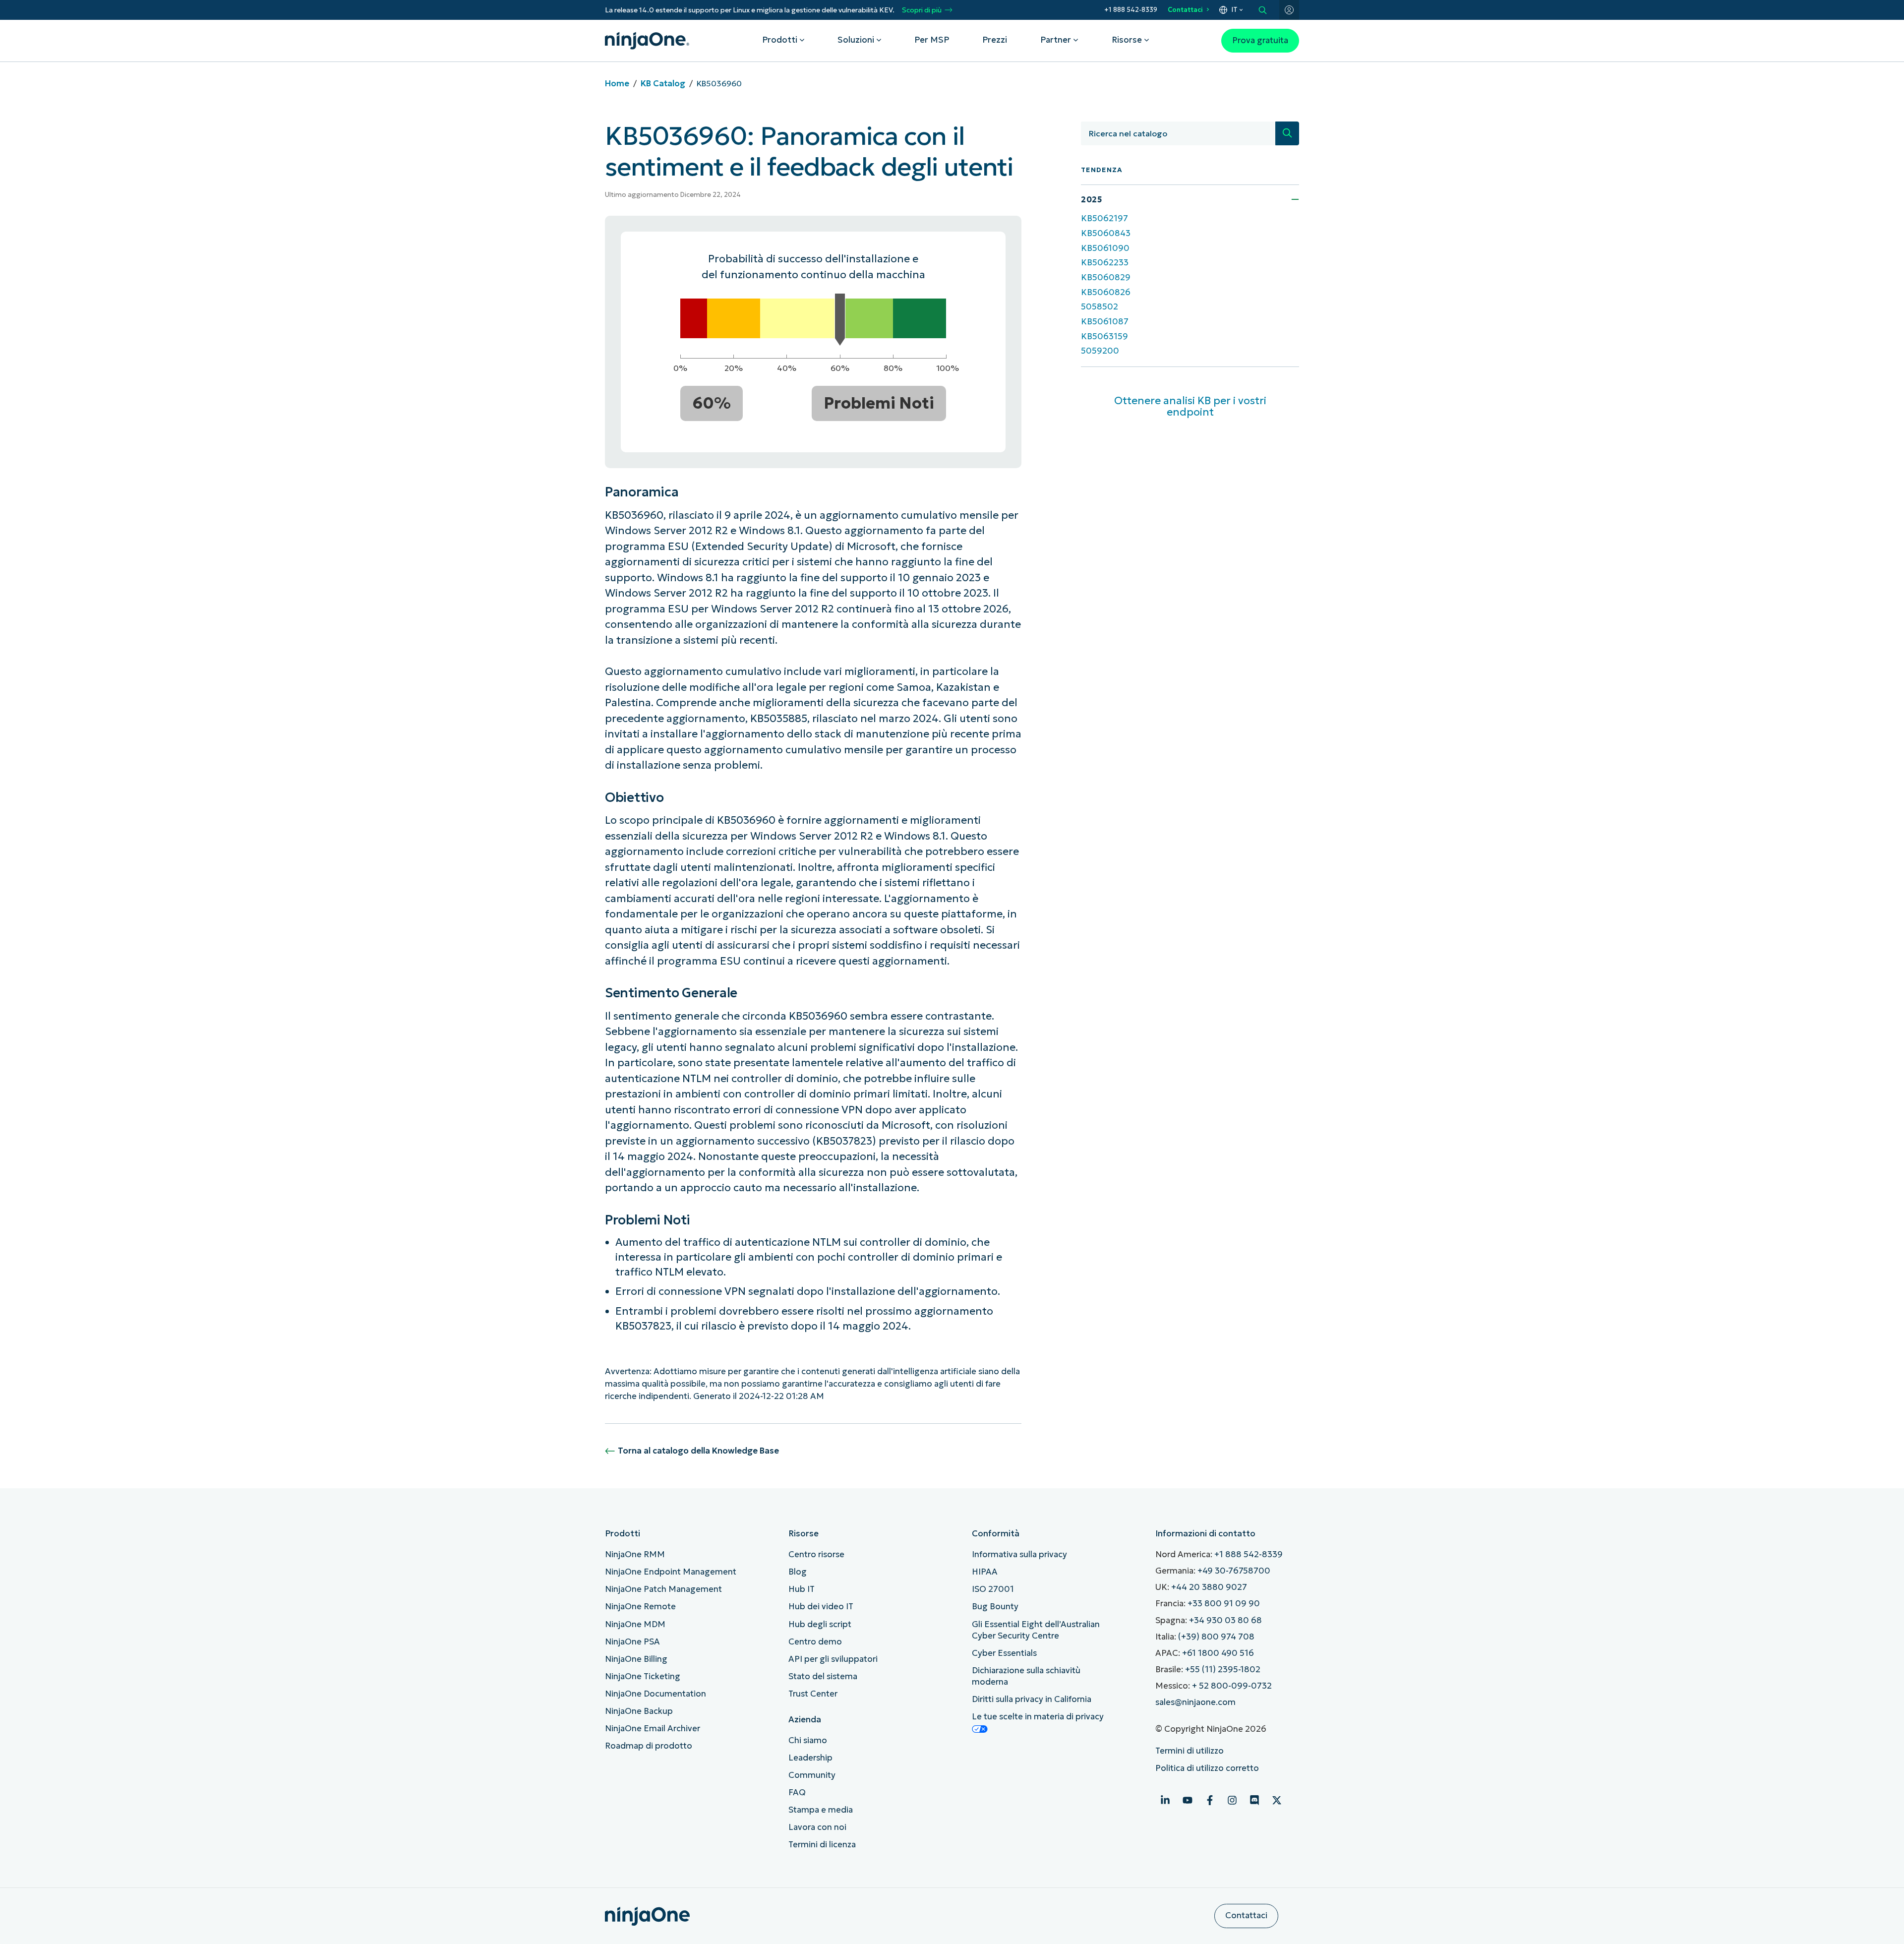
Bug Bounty (995, 1607)
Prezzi (995, 40)
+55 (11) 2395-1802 (1223, 1670)
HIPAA (985, 1572)
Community (812, 1775)
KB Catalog (663, 84)
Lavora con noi (817, 1827)
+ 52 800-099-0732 (1232, 1686)
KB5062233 (1105, 263)
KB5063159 (1104, 336)
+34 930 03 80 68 (1225, 1620)
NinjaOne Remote (640, 1607)
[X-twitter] (1277, 1800)
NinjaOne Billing (636, 1659)
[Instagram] (1232, 1800)
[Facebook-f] (1210, 1800)
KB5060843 (1106, 233)
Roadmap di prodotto (649, 1746)
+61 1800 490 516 (1218, 1653)
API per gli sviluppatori (833, 1659)
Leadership (810, 1758)
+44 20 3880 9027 (1209, 1587)
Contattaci (1185, 10)
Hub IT (802, 1589)
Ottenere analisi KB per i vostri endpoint (1190, 406)
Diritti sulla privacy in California (1032, 1699)
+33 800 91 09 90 (1224, 1604)
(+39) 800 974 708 (1216, 1637)
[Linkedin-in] (1165, 1800)
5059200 (1100, 351)
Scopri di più (922, 10)
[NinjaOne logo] (647, 41)
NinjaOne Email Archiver (653, 1729)
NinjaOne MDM (635, 1624)
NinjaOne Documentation (655, 1694)
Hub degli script (820, 1624)
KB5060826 (1106, 292)
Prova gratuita (1260, 40)
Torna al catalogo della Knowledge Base (698, 1451)
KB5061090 (1105, 248)
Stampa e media (821, 1810)
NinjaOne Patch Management (663, 1589)
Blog (798, 1572)
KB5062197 (1104, 218)
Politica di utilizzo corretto (1207, 1768)
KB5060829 (1106, 277)
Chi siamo (808, 1740)
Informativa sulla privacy (1019, 1554)
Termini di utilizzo (1190, 1751)
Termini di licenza (822, 1845)
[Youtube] (1188, 1800)
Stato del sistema (823, 1676)
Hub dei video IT (821, 1607)
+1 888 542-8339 (1131, 10)
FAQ (797, 1792)
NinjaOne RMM (635, 1554)
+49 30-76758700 (1234, 1571)
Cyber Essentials (1004, 1653)
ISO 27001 (993, 1589)
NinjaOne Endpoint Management (671, 1572)
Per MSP (932, 40)
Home (617, 84)
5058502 (1100, 307)
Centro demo (815, 1642)
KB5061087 (1105, 322)
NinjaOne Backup (639, 1711)
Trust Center (813, 1694)
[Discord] (1254, 1800)
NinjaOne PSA (632, 1642)
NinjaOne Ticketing (643, 1676)
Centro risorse (816, 1554)
